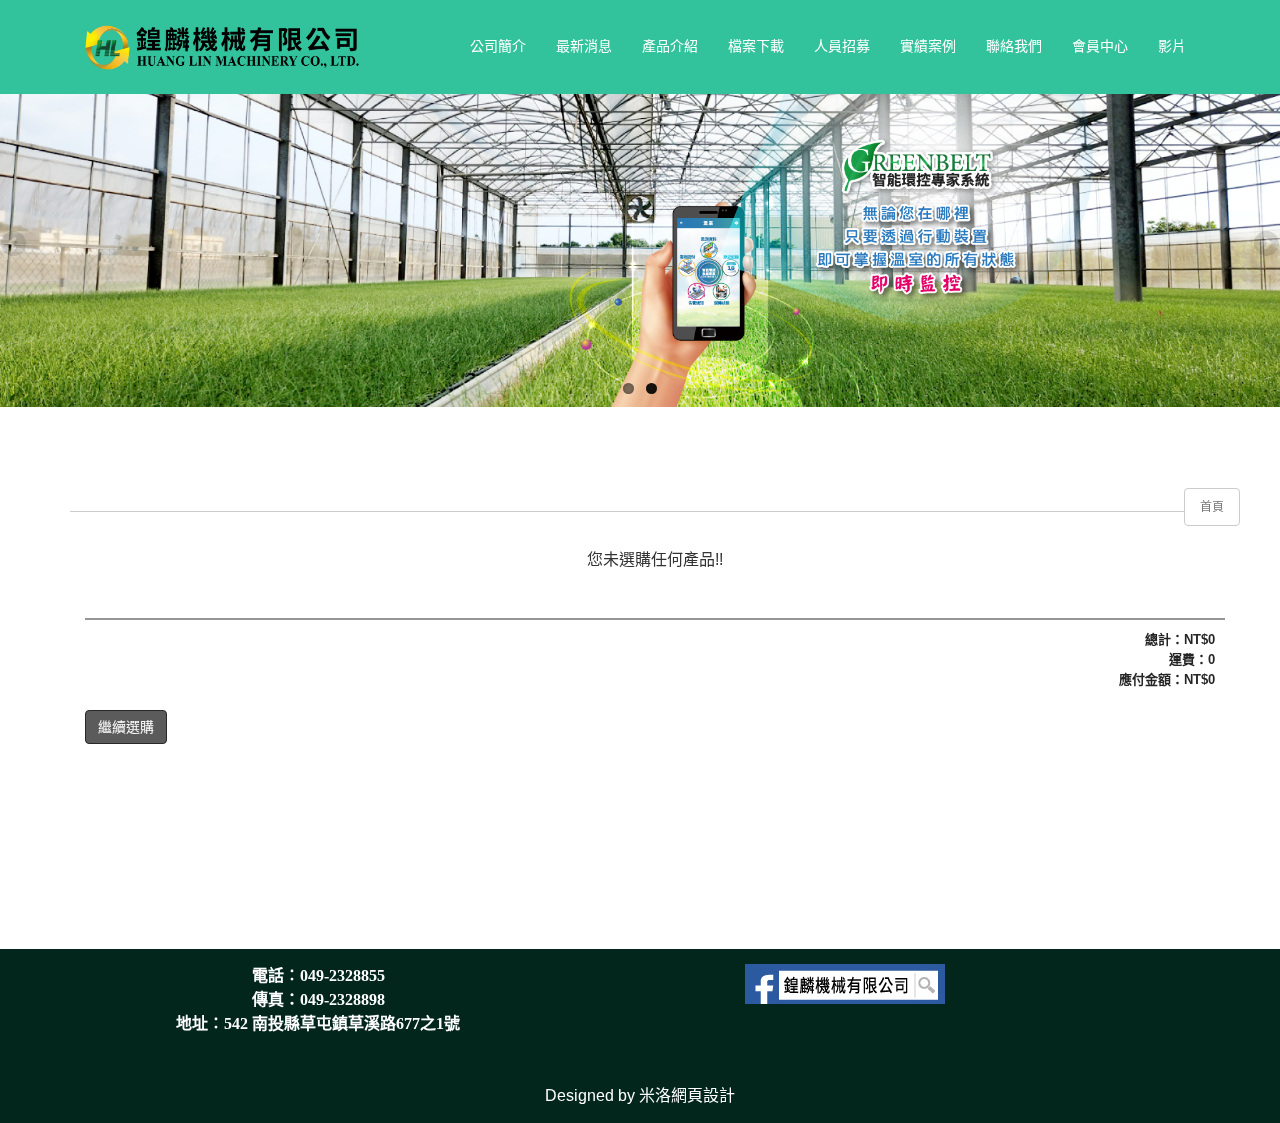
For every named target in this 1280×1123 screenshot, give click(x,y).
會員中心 (1100, 46)
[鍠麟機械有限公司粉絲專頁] (845, 982)
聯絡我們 (1014, 46)
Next (1265, 245)
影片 (1172, 46)
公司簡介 (498, 46)
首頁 (1212, 507)
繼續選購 (126, 727)
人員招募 (842, 46)
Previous (15, 245)
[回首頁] (229, 46)
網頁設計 (703, 1095)
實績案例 (928, 46)
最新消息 (584, 46)
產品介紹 (670, 46)
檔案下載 (756, 46)
